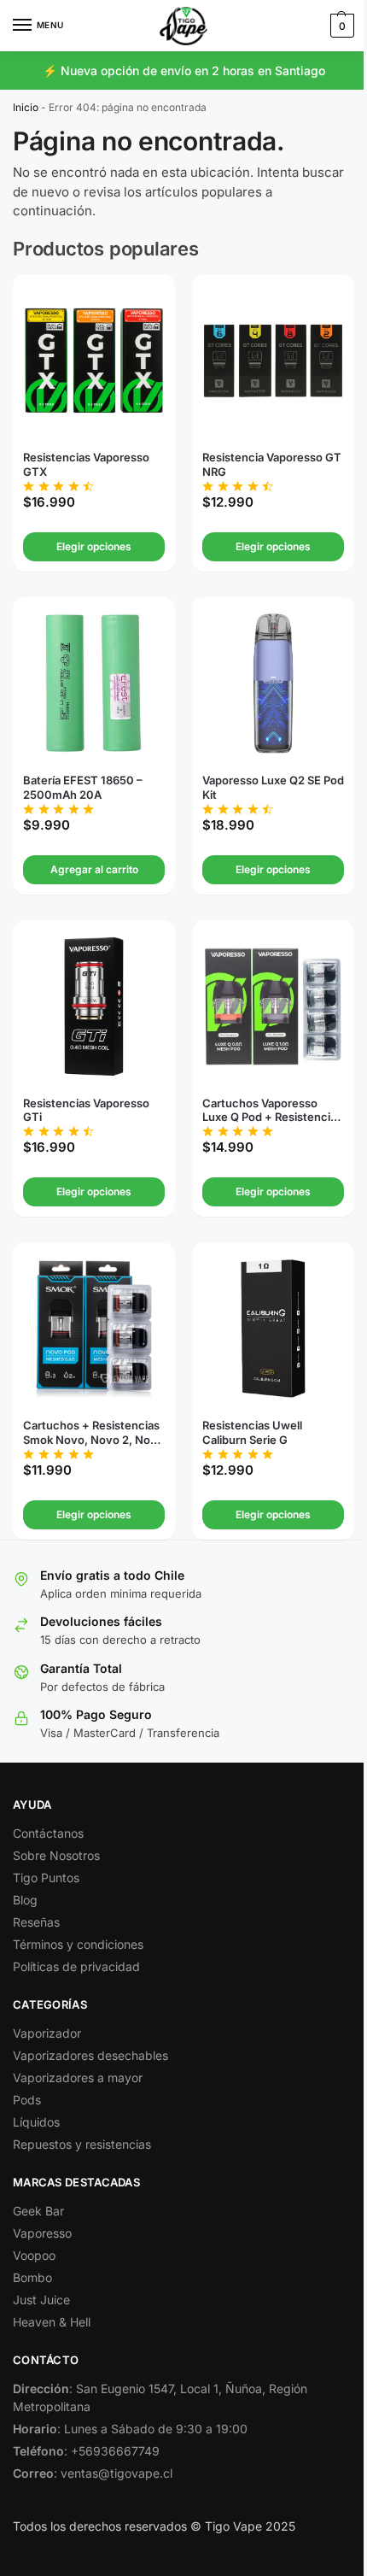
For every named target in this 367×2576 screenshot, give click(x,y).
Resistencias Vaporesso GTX (86, 464)
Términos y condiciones (78, 1944)
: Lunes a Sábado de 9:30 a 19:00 (130, 2429)
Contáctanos (48, 1833)
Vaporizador (47, 2033)
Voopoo (34, 2255)
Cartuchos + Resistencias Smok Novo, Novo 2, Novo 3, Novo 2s (93, 1433)
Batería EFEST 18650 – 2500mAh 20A (83, 787)
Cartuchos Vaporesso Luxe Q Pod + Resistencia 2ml (269, 1111)
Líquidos (36, 2122)
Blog (25, 1900)
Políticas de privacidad (76, 1966)
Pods (27, 2100)
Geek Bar (38, 2211)
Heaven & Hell (52, 2322)
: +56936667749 (86, 2451)
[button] (340, 26)
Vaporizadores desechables (90, 2055)
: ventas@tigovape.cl (93, 2473)
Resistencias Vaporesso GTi (86, 1110)
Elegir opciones (94, 546)
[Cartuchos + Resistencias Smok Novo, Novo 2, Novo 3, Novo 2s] (94, 1329)
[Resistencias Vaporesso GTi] (94, 1006)
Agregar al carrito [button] (94, 869)
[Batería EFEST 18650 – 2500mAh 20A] (94, 684)
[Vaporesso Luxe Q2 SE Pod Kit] (273, 684)
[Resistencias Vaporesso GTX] (94, 361)
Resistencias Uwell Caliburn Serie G (252, 1432)
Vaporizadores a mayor (78, 2077)
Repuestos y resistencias (82, 2144)
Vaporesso (42, 2233)
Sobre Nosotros (56, 1855)
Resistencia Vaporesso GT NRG (272, 464)
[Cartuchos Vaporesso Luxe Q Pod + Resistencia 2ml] (273, 1006)
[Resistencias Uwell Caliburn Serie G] (273, 1329)
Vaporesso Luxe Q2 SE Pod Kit (273, 787)
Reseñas (36, 1922)
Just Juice (41, 2300)
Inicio (26, 107)
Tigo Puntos (46, 1878)
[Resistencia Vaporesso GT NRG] (273, 361)
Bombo (32, 2277)
